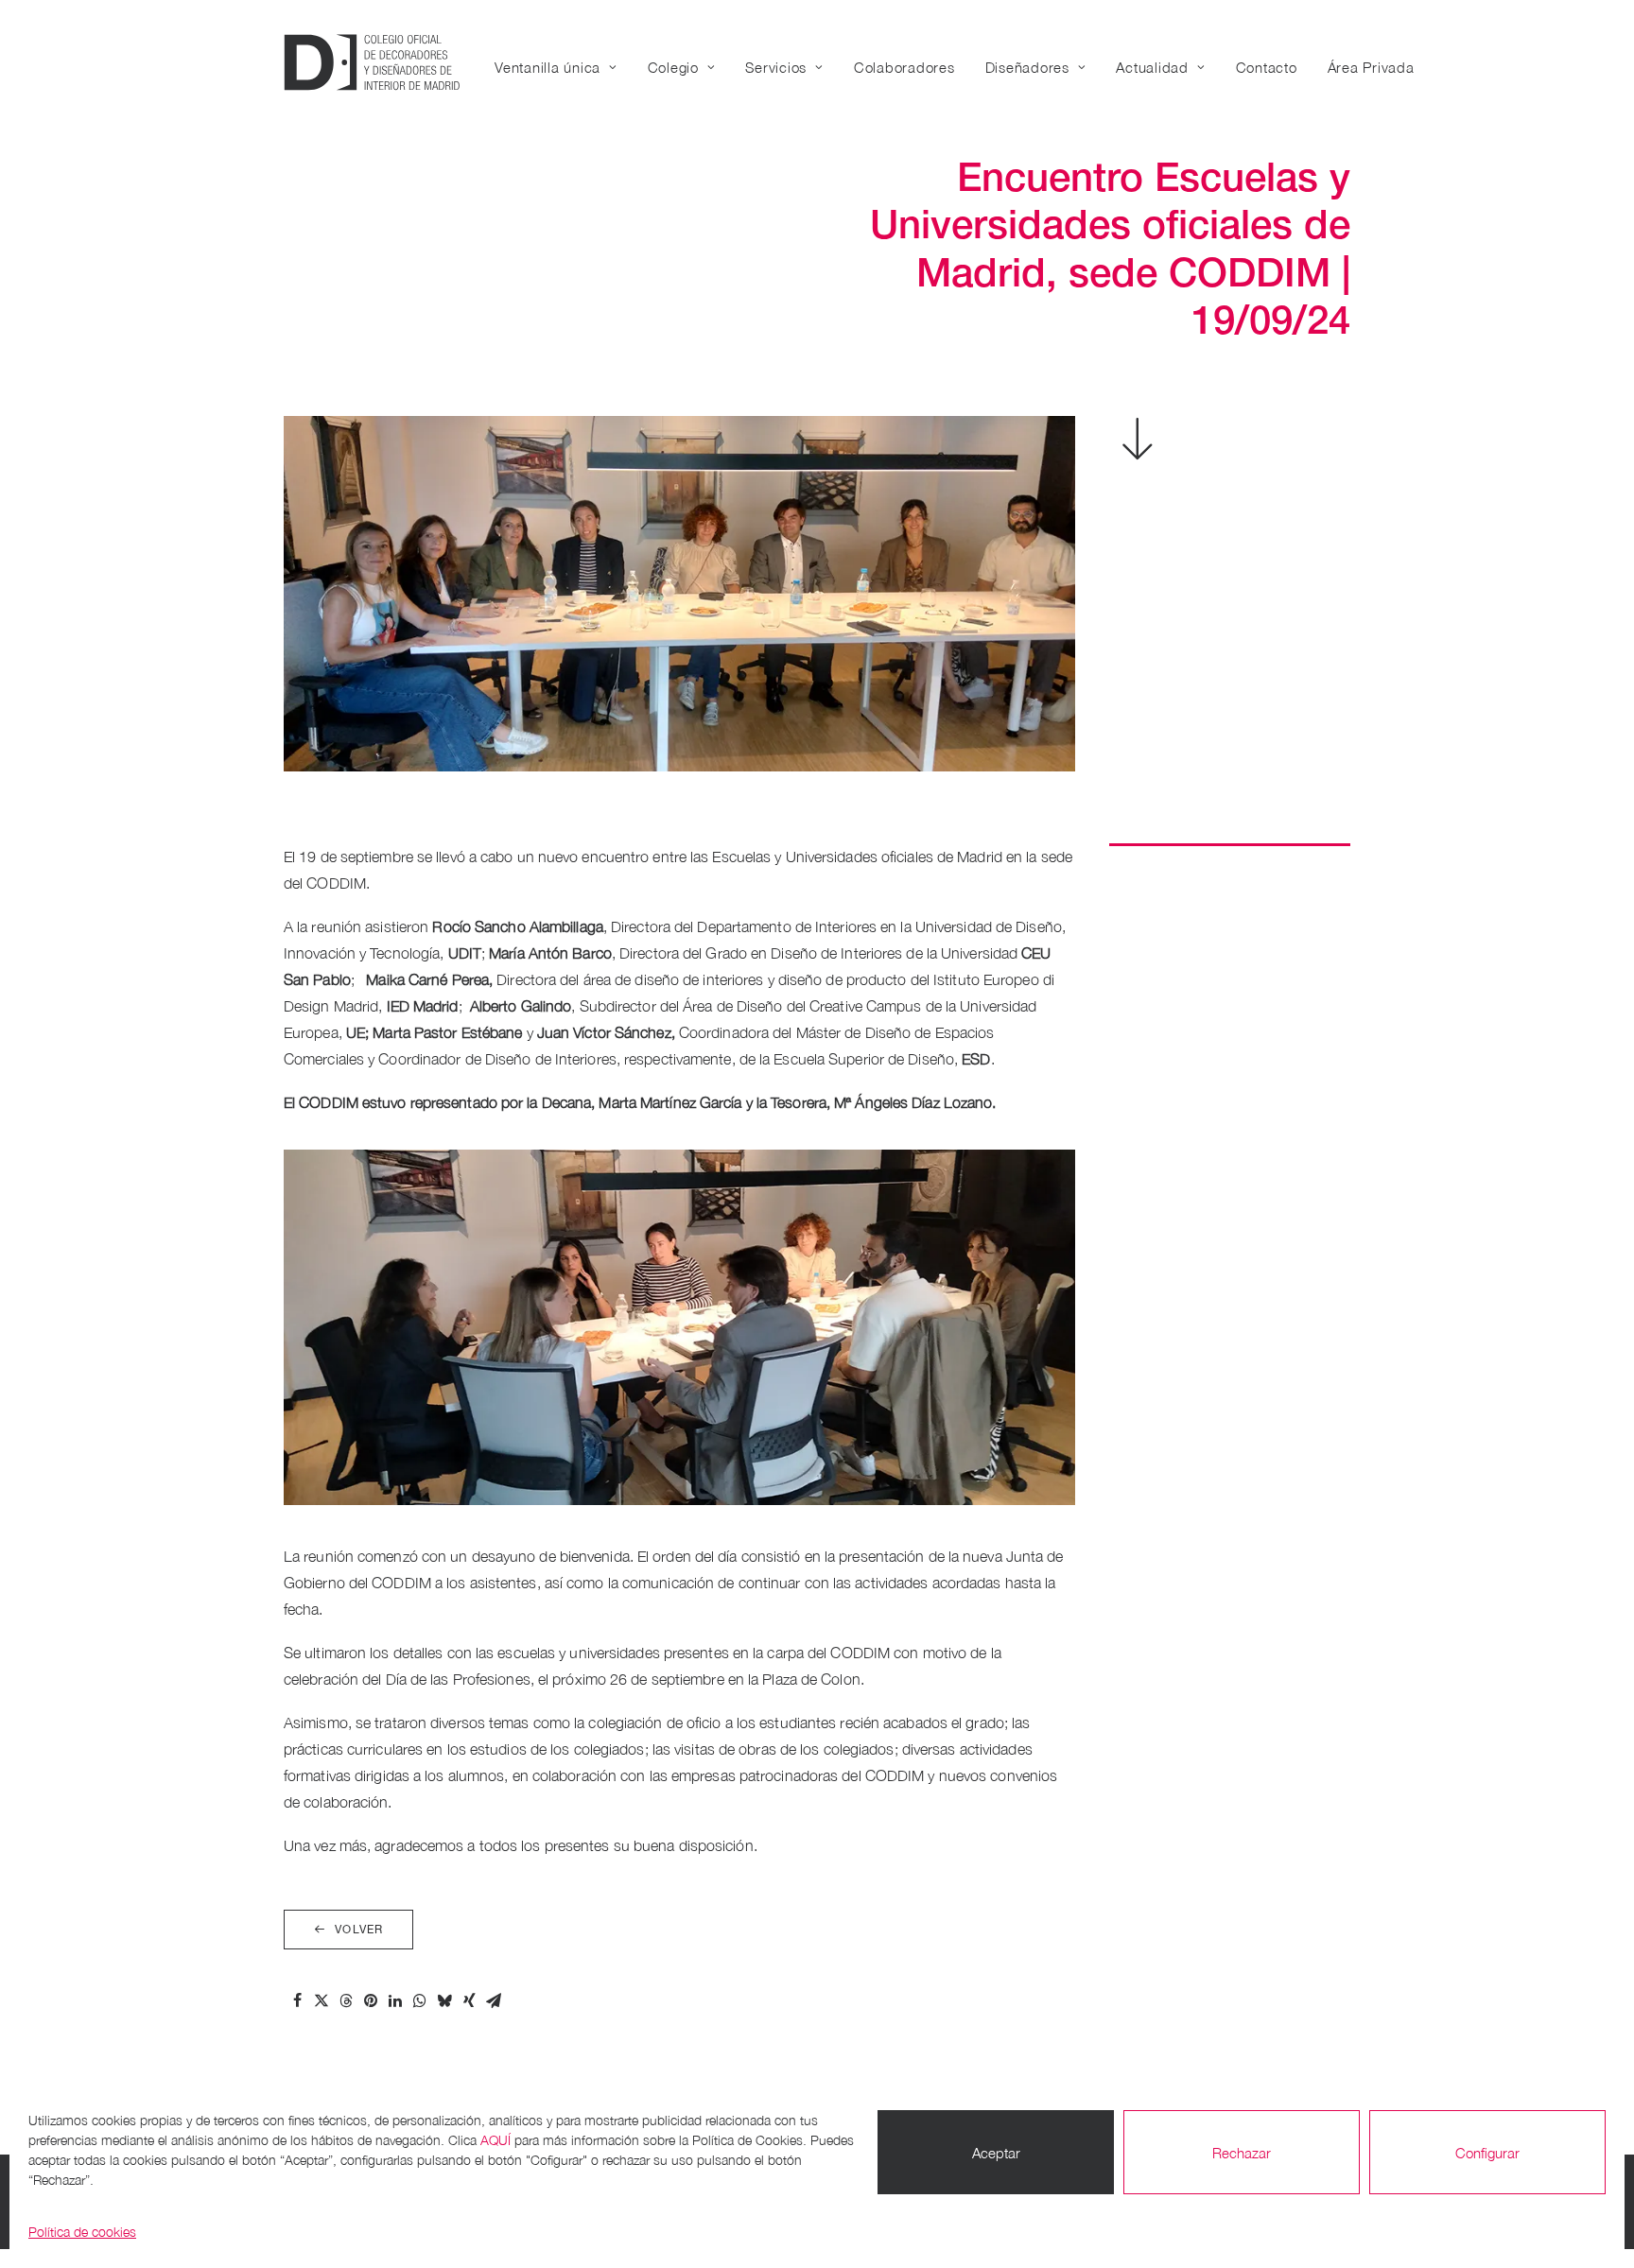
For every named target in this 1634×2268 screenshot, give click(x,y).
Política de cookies (82, 2232)
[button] (1139, 453)
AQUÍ (495, 2140)
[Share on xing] (469, 2000)
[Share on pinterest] (371, 2000)
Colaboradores (904, 67)
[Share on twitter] (322, 2000)
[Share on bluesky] (444, 2000)
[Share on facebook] (297, 2000)
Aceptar (996, 2153)
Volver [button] (359, 1930)
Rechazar (1242, 2153)
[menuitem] (563, 67)
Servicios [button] (776, 67)
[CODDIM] (372, 62)
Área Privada (1371, 67)
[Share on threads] (346, 2000)
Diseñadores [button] (1027, 67)
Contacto (1267, 67)
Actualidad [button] (1152, 67)
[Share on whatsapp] (420, 2000)
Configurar (1487, 2153)
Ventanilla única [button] (548, 67)
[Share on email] (494, 2000)
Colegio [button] (673, 67)
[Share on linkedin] (395, 2000)
